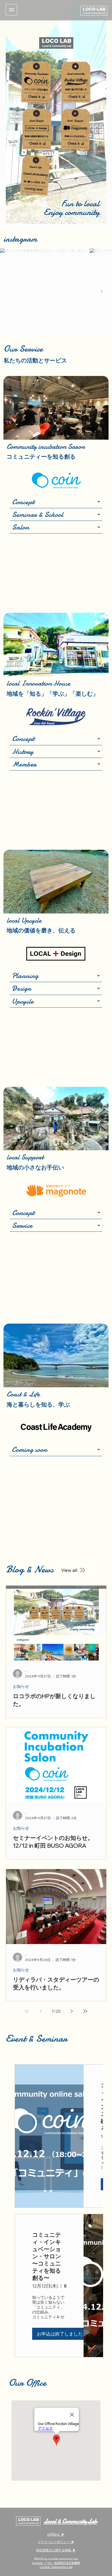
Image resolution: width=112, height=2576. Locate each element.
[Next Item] (102, 291)
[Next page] (72, 2011)
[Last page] (85, 2011)
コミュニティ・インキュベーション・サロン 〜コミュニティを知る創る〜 (47, 2256)
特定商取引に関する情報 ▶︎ (56, 2550)
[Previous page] (40, 2011)
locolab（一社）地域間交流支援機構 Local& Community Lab (56, 2565)
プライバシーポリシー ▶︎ (56, 2542)
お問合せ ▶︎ (56, 2534)
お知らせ (21, 1686)
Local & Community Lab (70, 2521)
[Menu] (11, 10)
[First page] (27, 2011)
